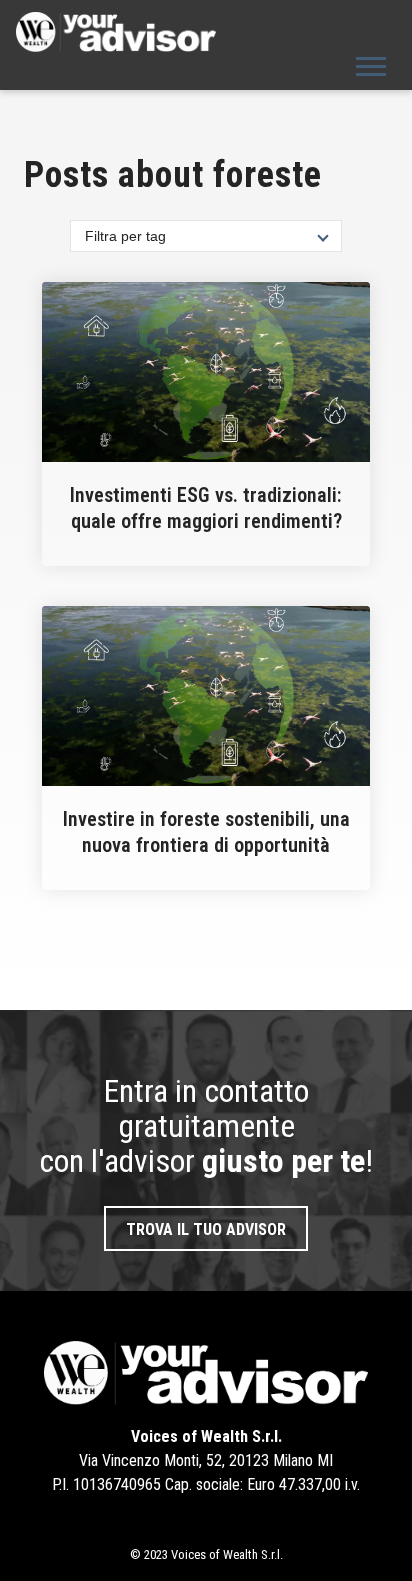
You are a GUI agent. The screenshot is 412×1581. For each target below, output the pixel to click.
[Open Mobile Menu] (371, 64)
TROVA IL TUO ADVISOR (206, 1229)
